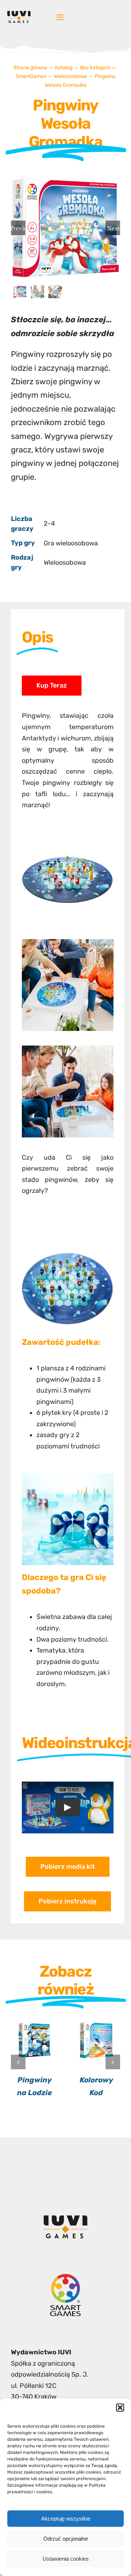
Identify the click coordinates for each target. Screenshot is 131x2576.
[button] (120, 2408)
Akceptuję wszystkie (66, 2519)
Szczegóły (35, 2041)
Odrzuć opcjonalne (66, 2539)
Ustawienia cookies (66, 2559)
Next (113, 228)
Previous (18, 228)
